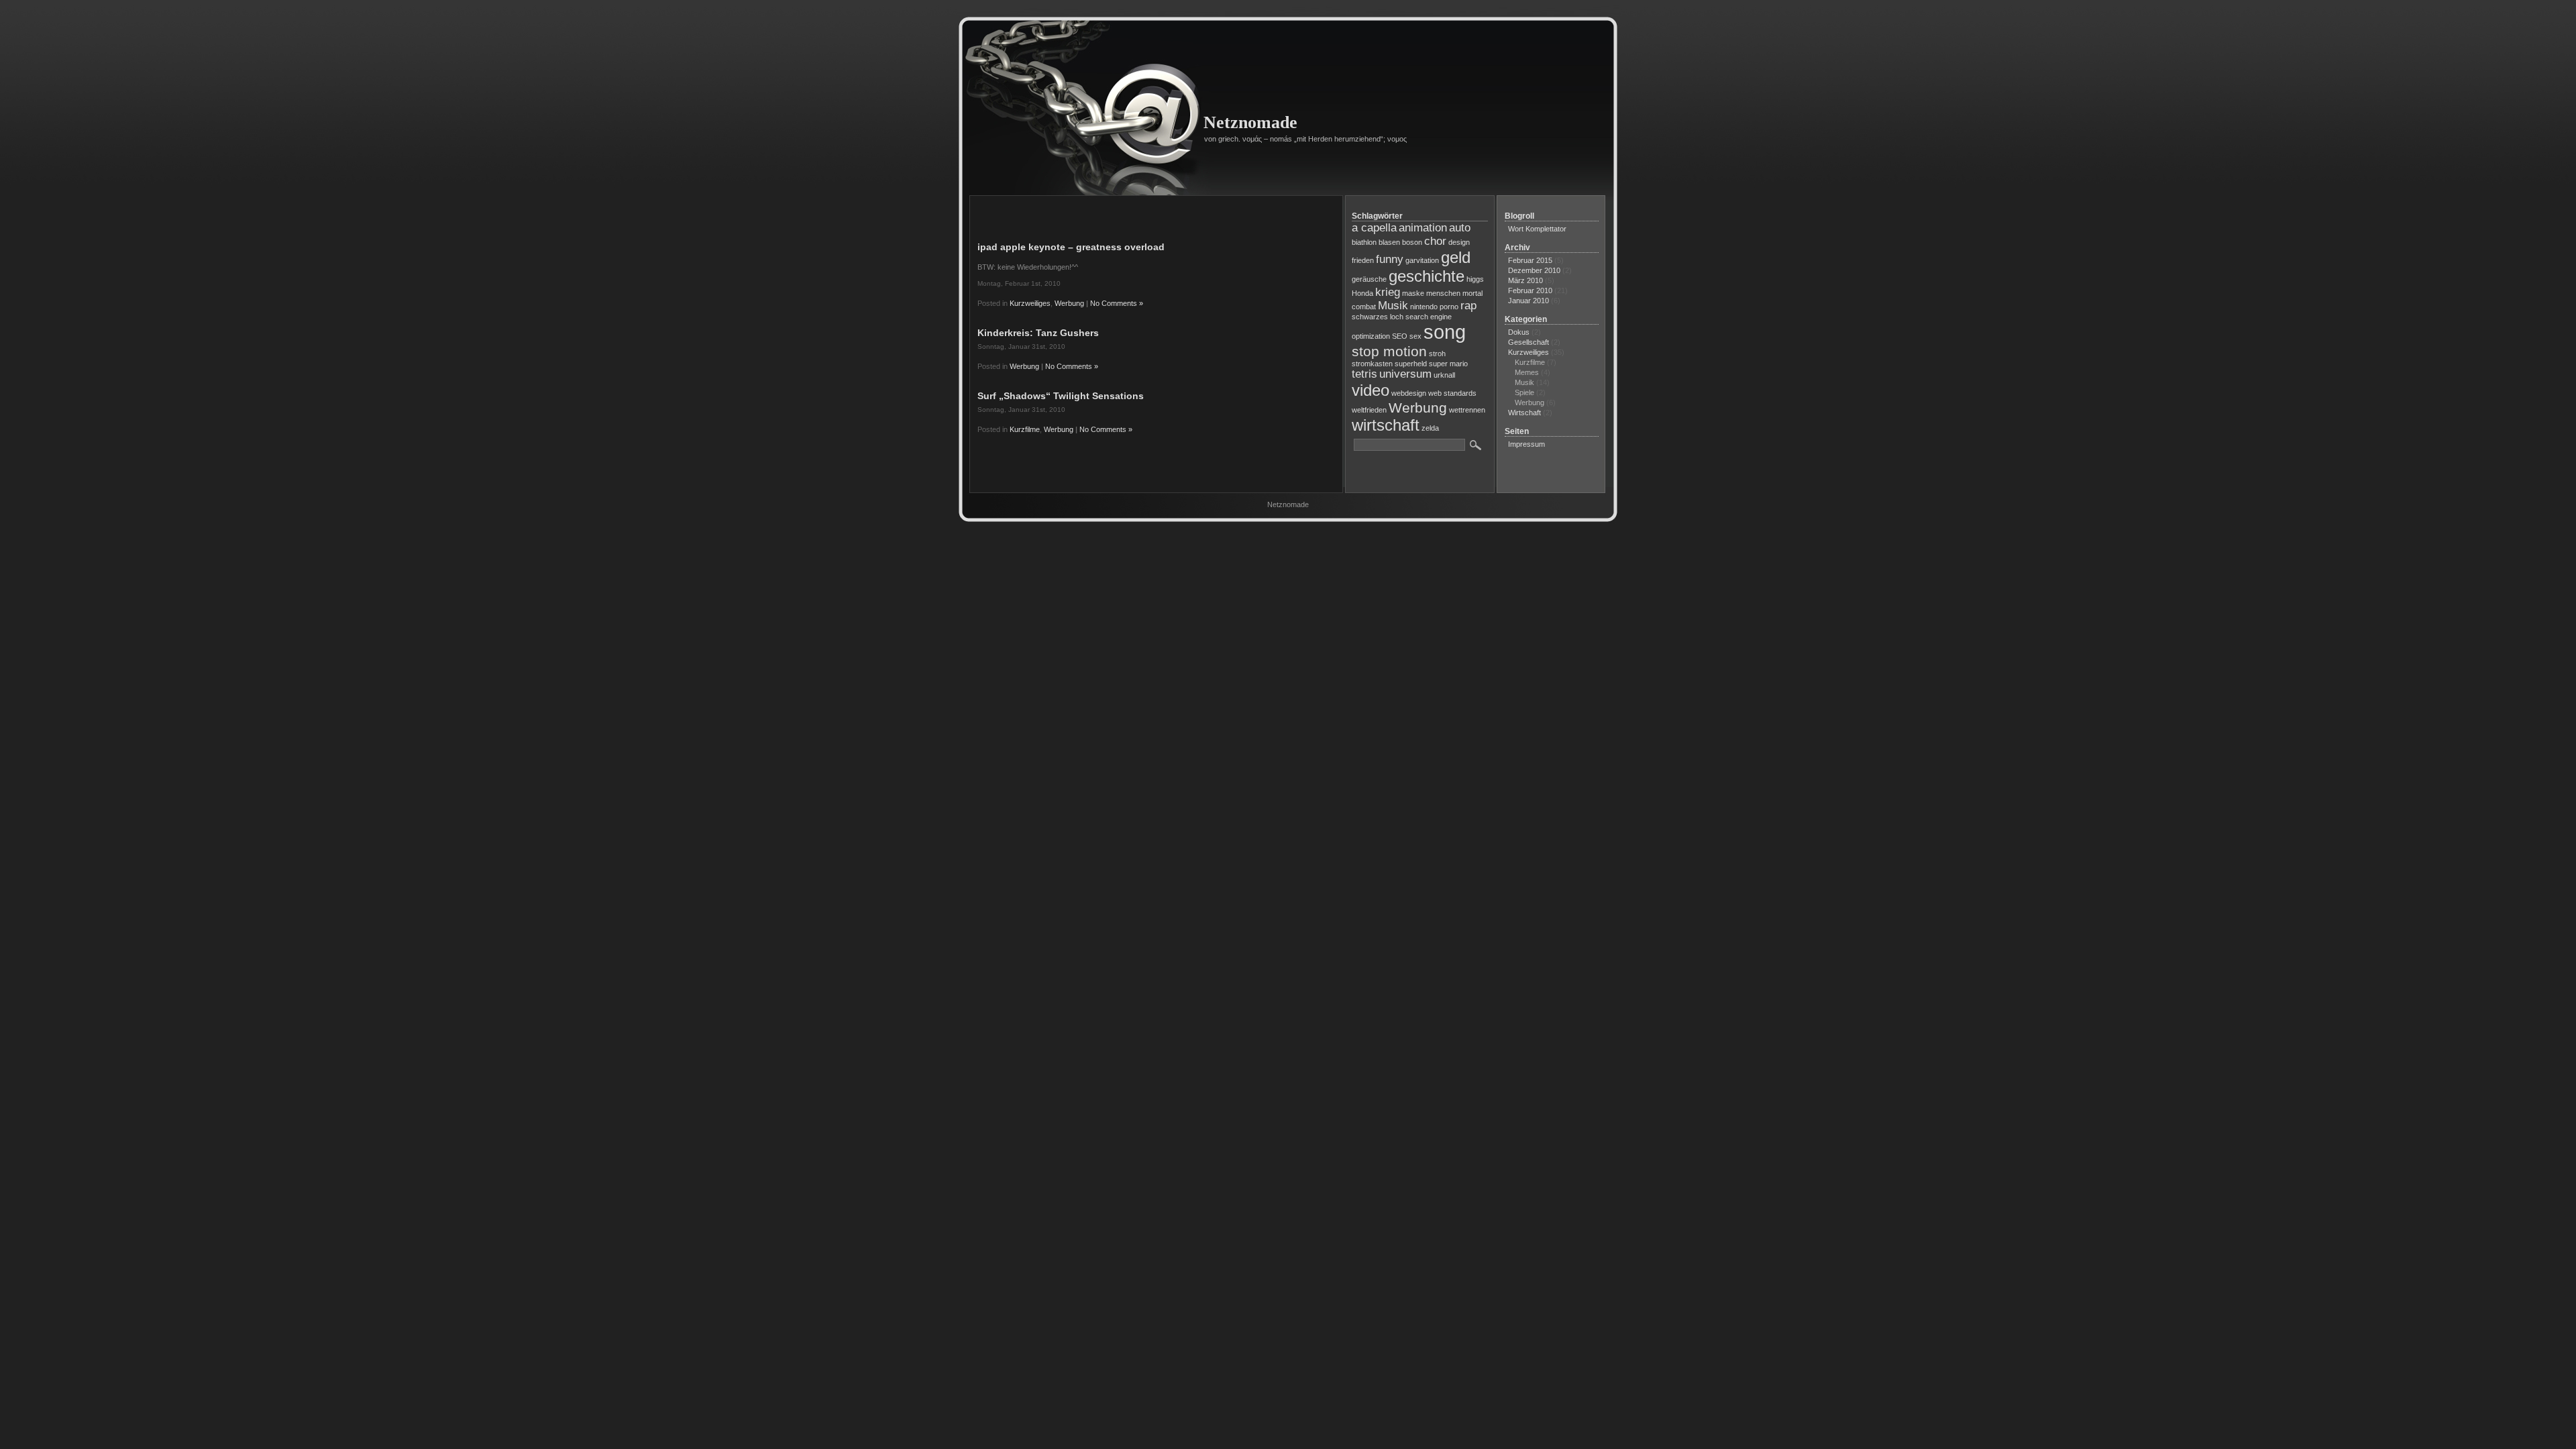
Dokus (1519, 332)
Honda (1362, 293)
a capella (1374, 228)
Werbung (1069, 303)
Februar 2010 (1530, 290)
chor (1435, 241)
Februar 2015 (1530, 260)
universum (1405, 374)
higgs (1475, 279)
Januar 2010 (1528, 301)
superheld (1411, 364)
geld (1456, 257)
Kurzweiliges (1030, 303)
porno (1449, 307)
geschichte (1427, 276)
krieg (1388, 292)
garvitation (1422, 260)
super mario (1448, 364)
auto (1460, 228)
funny (1390, 259)
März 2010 (1525, 280)
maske (1413, 293)
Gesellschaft (1528, 342)
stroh (1437, 354)
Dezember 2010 (1534, 270)
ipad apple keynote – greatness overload (1071, 247)
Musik (1393, 306)
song (1445, 332)
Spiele (1524, 392)
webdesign (1409, 393)
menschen (1443, 293)
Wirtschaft (1524, 413)
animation (1423, 228)
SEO (1400, 336)
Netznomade (1250, 122)
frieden (1363, 260)
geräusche (1369, 279)
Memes (1527, 372)
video (1371, 390)
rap (1468, 306)
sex (1415, 336)
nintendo (1424, 307)
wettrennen (1467, 410)
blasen (1389, 242)
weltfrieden (1369, 410)
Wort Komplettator (1537, 229)
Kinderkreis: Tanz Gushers (1038, 333)
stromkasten (1372, 364)
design (1459, 242)
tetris (1364, 374)
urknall (1444, 375)
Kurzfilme (1025, 429)
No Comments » (1117, 303)
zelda (1430, 428)
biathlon (1364, 242)
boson (1412, 242)
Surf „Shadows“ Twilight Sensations (1061, 396)
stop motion (1389, 351)
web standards (1452, 393)
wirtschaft (1386, 425)
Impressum (1526, 444)
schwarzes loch (1378, 317)
